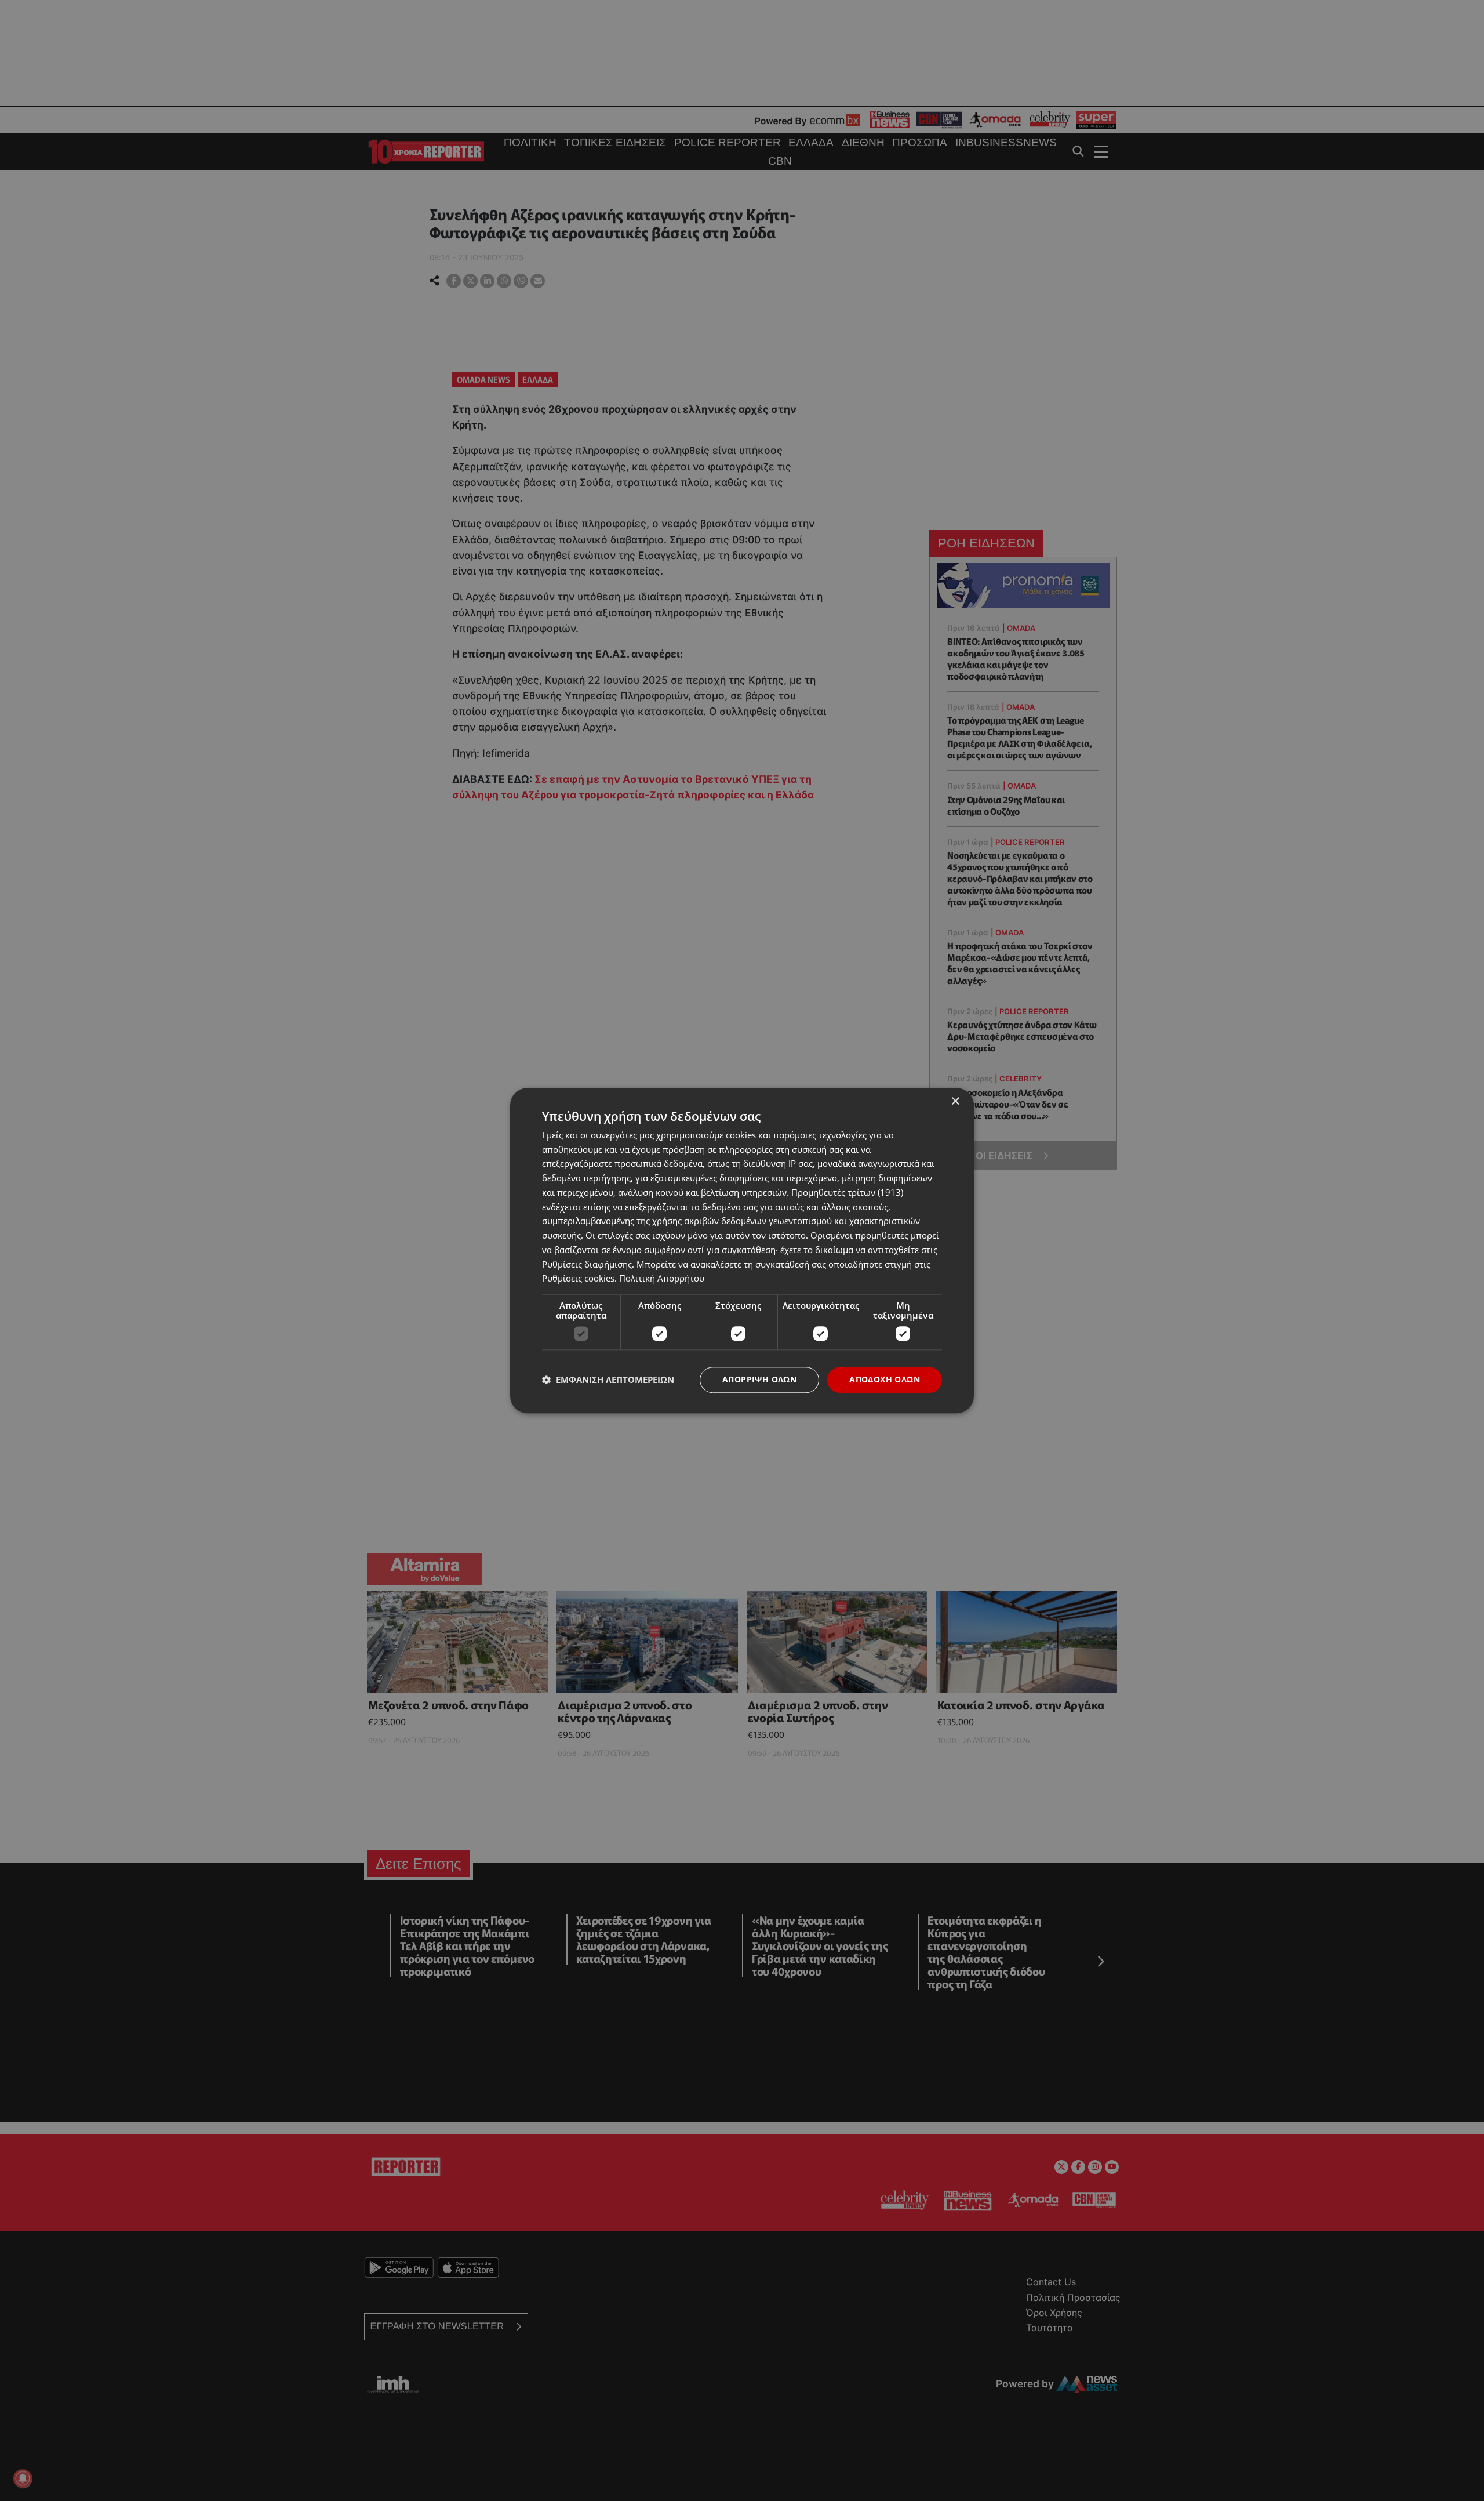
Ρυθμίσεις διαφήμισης (587, 1264)
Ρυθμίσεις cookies (578, 1279)
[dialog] (742, 1250)
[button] (608, 1380)
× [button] (955, 1101)
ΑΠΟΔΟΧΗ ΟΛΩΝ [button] (885, 1379)
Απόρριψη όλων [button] (759, 1379)
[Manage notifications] (23, 2478)
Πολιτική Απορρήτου (662, 1279)
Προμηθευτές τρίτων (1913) (847, 1192)
